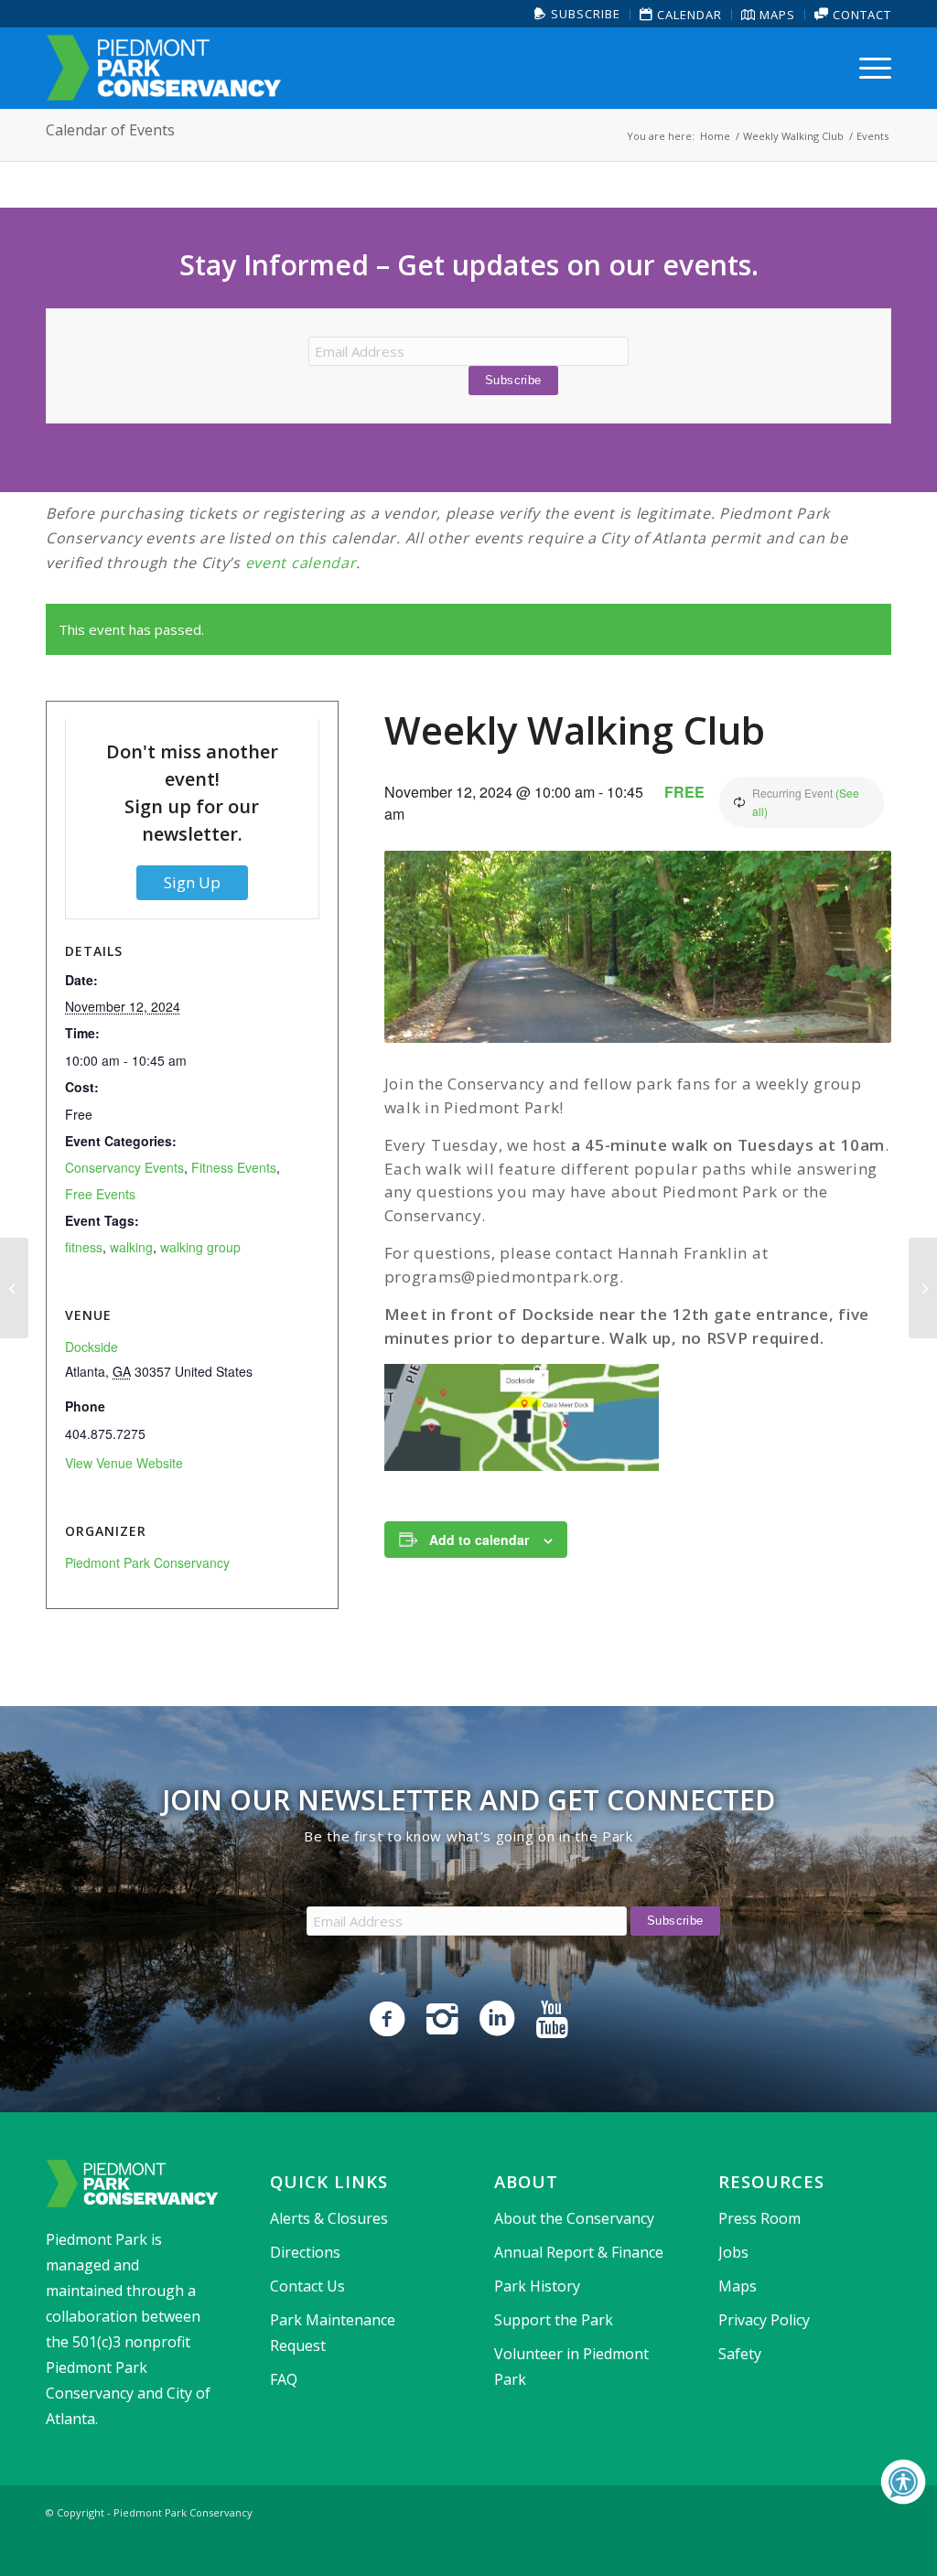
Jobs (733, 2252)
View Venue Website (124, 1463)
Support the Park (554, 2320)
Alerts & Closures (329, 2218)
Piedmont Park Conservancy (147, 1562)
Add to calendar (479, 1540)
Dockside (92, 1347)
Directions (305, 2252)
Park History (537, 2286)
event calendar (301, 563)
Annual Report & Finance (579, 2252)
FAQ (284, 2379)
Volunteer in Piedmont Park (571, 2367)
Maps (775, 15)
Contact (860, 15)
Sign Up (192, 882)
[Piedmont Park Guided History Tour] (14, 1288)
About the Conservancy (574, 2218)
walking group (200, 1247)
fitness (84, 1247)
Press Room (759, 2218)
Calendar (688, 15)
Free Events (100, 1194)
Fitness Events (234, 1167)
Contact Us (307, 2286)
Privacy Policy (764, 2320)
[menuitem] (578, 14)
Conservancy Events (124, 1167)
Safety (740, 2354)
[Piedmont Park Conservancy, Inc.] (164, 68)
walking (131, 1247)
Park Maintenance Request (333, 2333)
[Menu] (869, 68)
